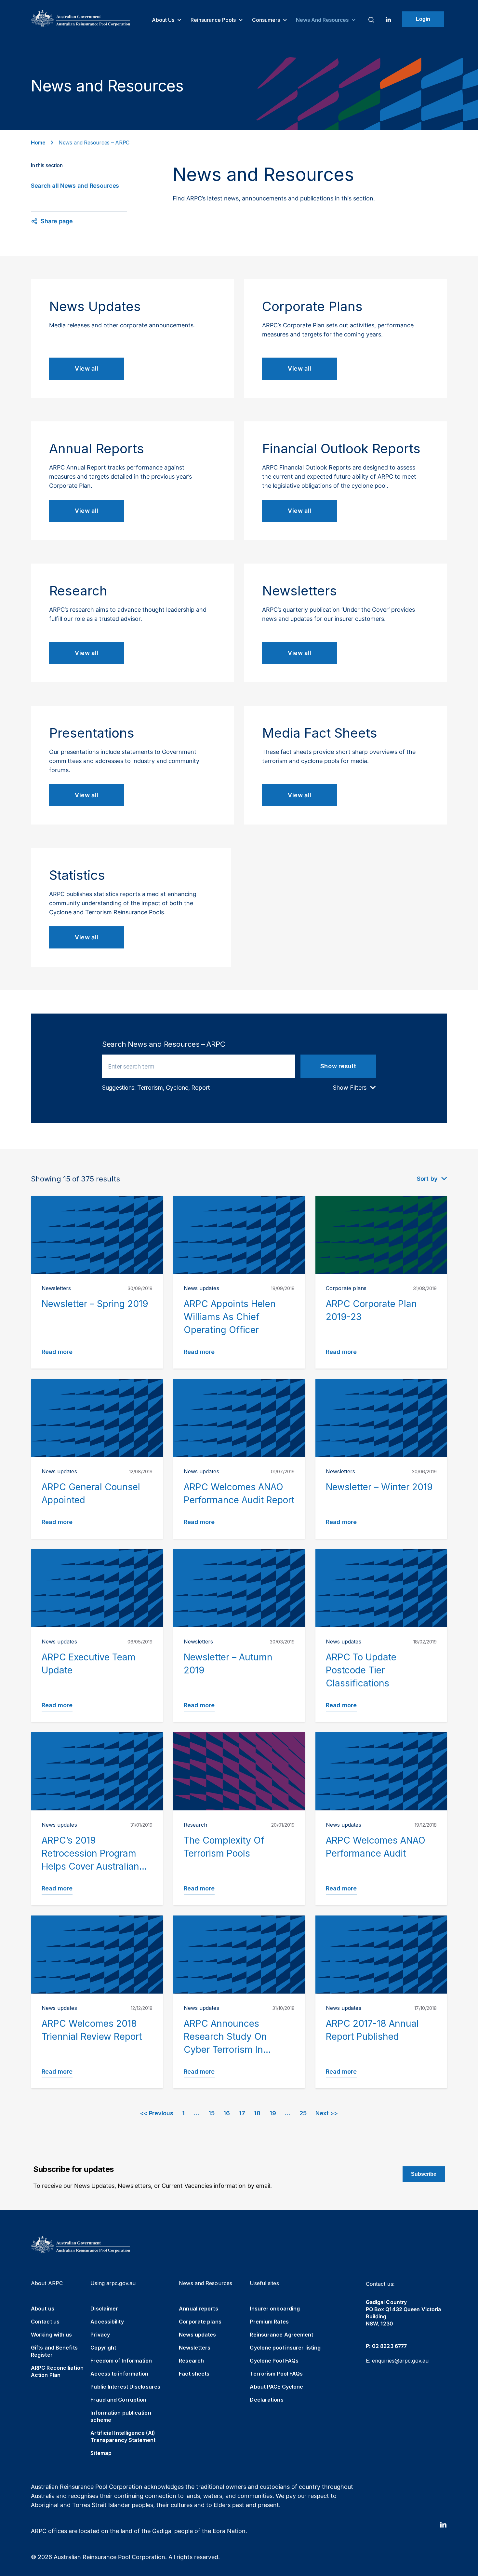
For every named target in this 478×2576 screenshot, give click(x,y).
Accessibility (107, 2322)
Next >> (326, 2113)
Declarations (266, 2400)
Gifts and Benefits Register (54, 2351)
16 (226, 2113)
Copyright (103, 2348)
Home (38, 143)
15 (211, 2113)
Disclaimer (104, 2309)
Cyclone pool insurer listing (285, 2348)
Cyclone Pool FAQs (274, 2361)
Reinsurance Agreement (281, 2335)
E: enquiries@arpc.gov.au (397, 2361)
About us (164, 20)
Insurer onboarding (275, 2309)
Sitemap (101, 2453)
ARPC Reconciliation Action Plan (57, 2371)
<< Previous (157, 2113)
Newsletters (195, 2348)
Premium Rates (269, 2322)
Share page (57, 221)
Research (191, 2361)
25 (303, 2113)
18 (257, 2113)
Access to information (119, 2374)
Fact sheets (194, 2374)
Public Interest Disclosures (125, 2387)
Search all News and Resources (75, 186)
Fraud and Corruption (118, 2400)
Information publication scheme (121, 2416)
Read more (57, 1352)
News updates (197, 2335)
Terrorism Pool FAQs (276, 2374)
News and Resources (323, 20)
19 (273, 2113)
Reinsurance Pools (214, 20)
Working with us (52, 2335)
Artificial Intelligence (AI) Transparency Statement (123, 2436)
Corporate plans (200, 2322)
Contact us (45, 2322)
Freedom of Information (121, 2361)
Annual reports (198, 2309)
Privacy (100, 2335)
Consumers (267, 20)
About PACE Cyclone (276, 2387)
